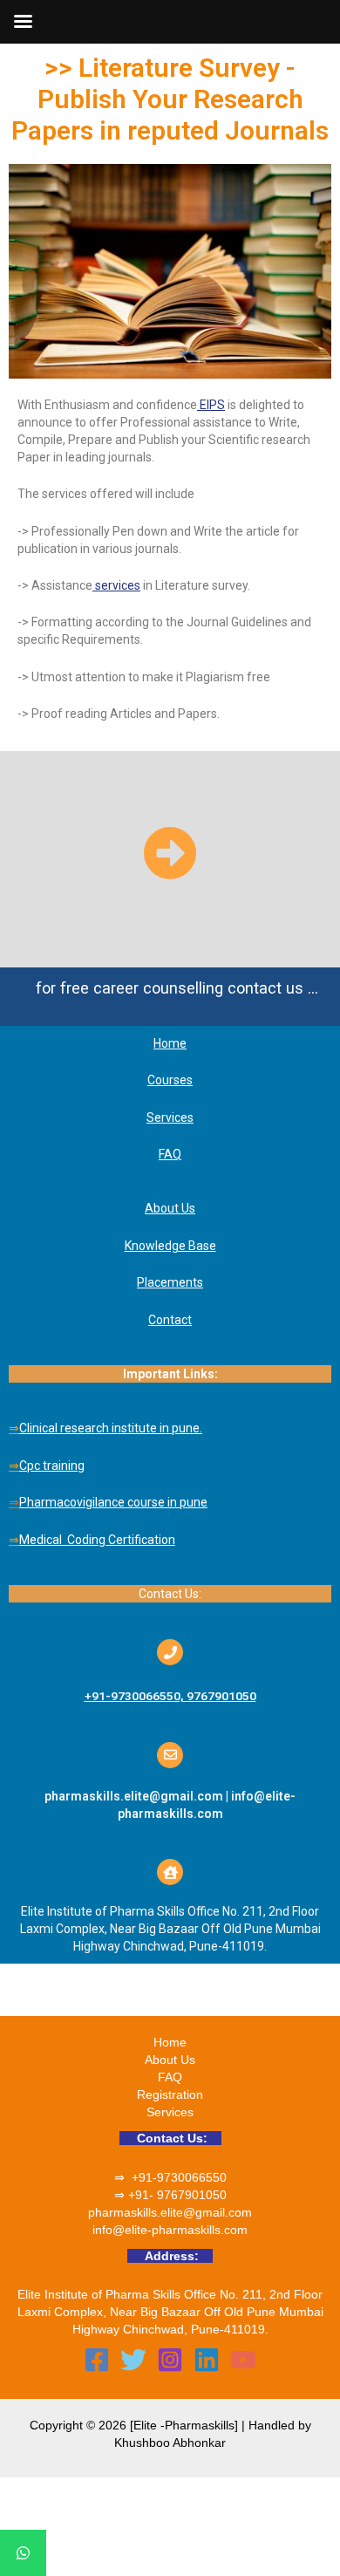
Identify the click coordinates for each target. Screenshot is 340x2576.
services (116, 585)
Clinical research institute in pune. (111, 1428)
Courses (170, 1080)
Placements (170, 1282)
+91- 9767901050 (177, 2195)
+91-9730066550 (179, 2177)
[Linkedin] (207, 2360)
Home (170, 1043)
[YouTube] (243, 2360)
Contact (170, 1320)
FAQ (170, 1154)
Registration (170, 2094)
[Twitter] (133, 2360)
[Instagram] (170, 2360)
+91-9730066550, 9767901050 (170, 1696)
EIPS (211, 405)
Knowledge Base (170, 1246)
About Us (170, 2060)
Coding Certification (121, 1540)
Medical (42, 1540)
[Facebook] (97, 2360)
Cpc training (52, 1466)
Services (170, 1117)
